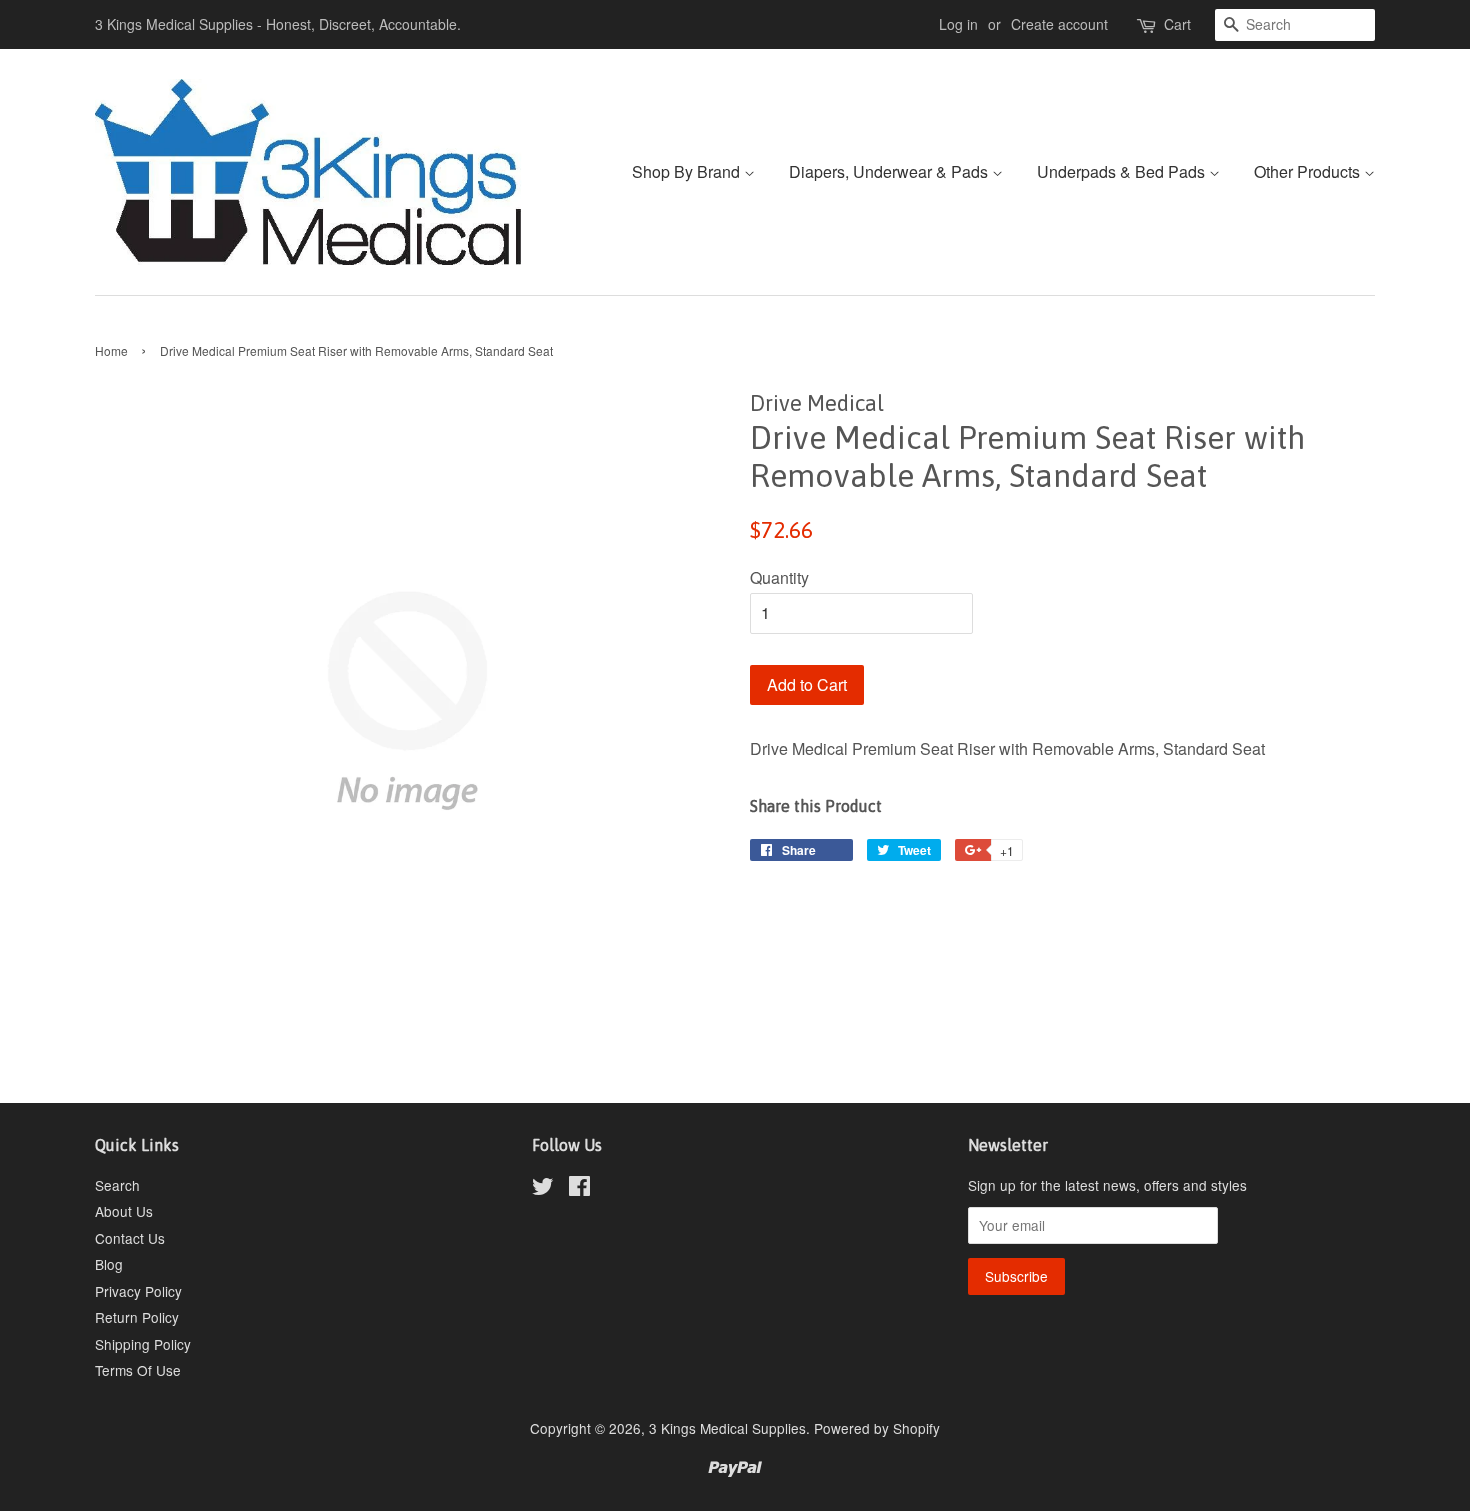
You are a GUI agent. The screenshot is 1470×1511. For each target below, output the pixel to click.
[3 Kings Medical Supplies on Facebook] (579, 1189)
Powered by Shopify (877, 1428)
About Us (124, 1211)
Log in (958, 24)
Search (117, 1185)
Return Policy (137, 1317)
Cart (1177, 24)
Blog (109, 1264)
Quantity (779, 577)
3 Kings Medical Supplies (727, 1428)
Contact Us (130, 1238)
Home (111, 350)
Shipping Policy (143, 1344)
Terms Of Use (138, 1370)
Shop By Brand (688, 171)
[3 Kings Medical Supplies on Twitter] (543, 1189)
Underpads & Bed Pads (1123, 171)
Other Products (1309, 171)
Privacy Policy (138, 1291)
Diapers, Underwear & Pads (890, 171)
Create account (1059, 24)
